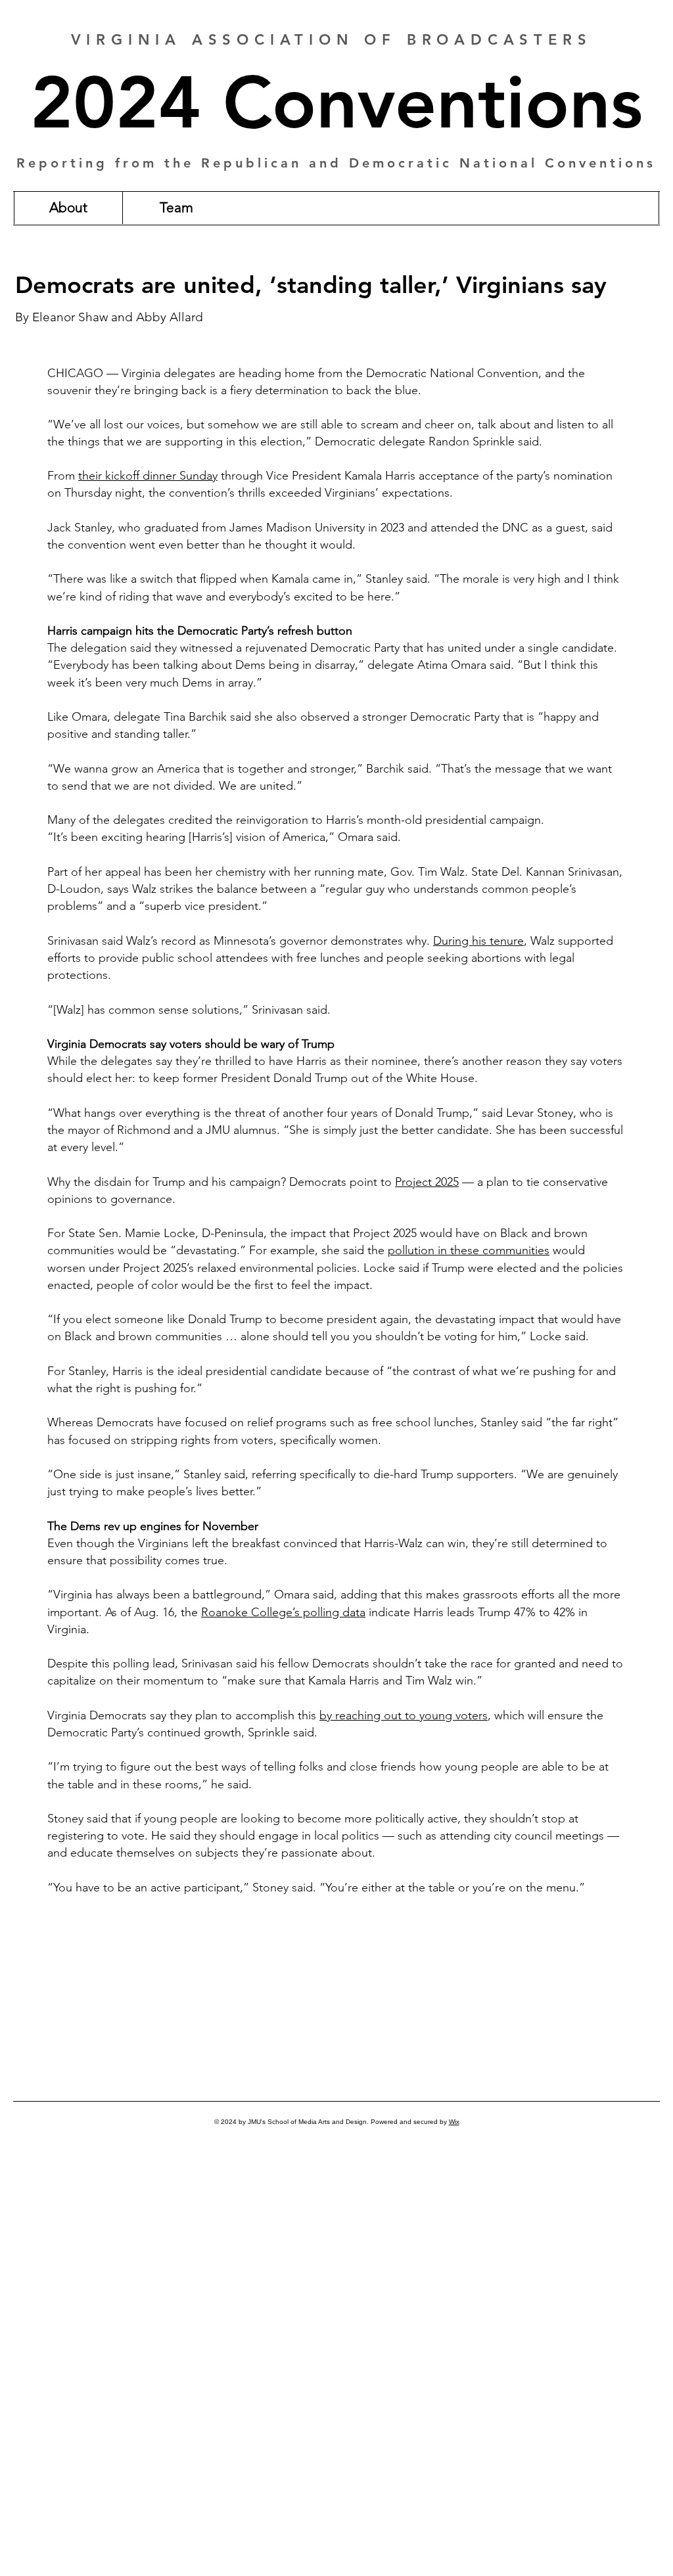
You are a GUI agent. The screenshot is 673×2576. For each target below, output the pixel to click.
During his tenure (478, 941)
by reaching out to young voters (404, 1715)
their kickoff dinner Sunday (148, 476)
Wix (454, 2122)
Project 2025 (427, 1182)
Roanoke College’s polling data (283, 1612)
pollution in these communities (469, 1250)
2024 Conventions (336, 103)
